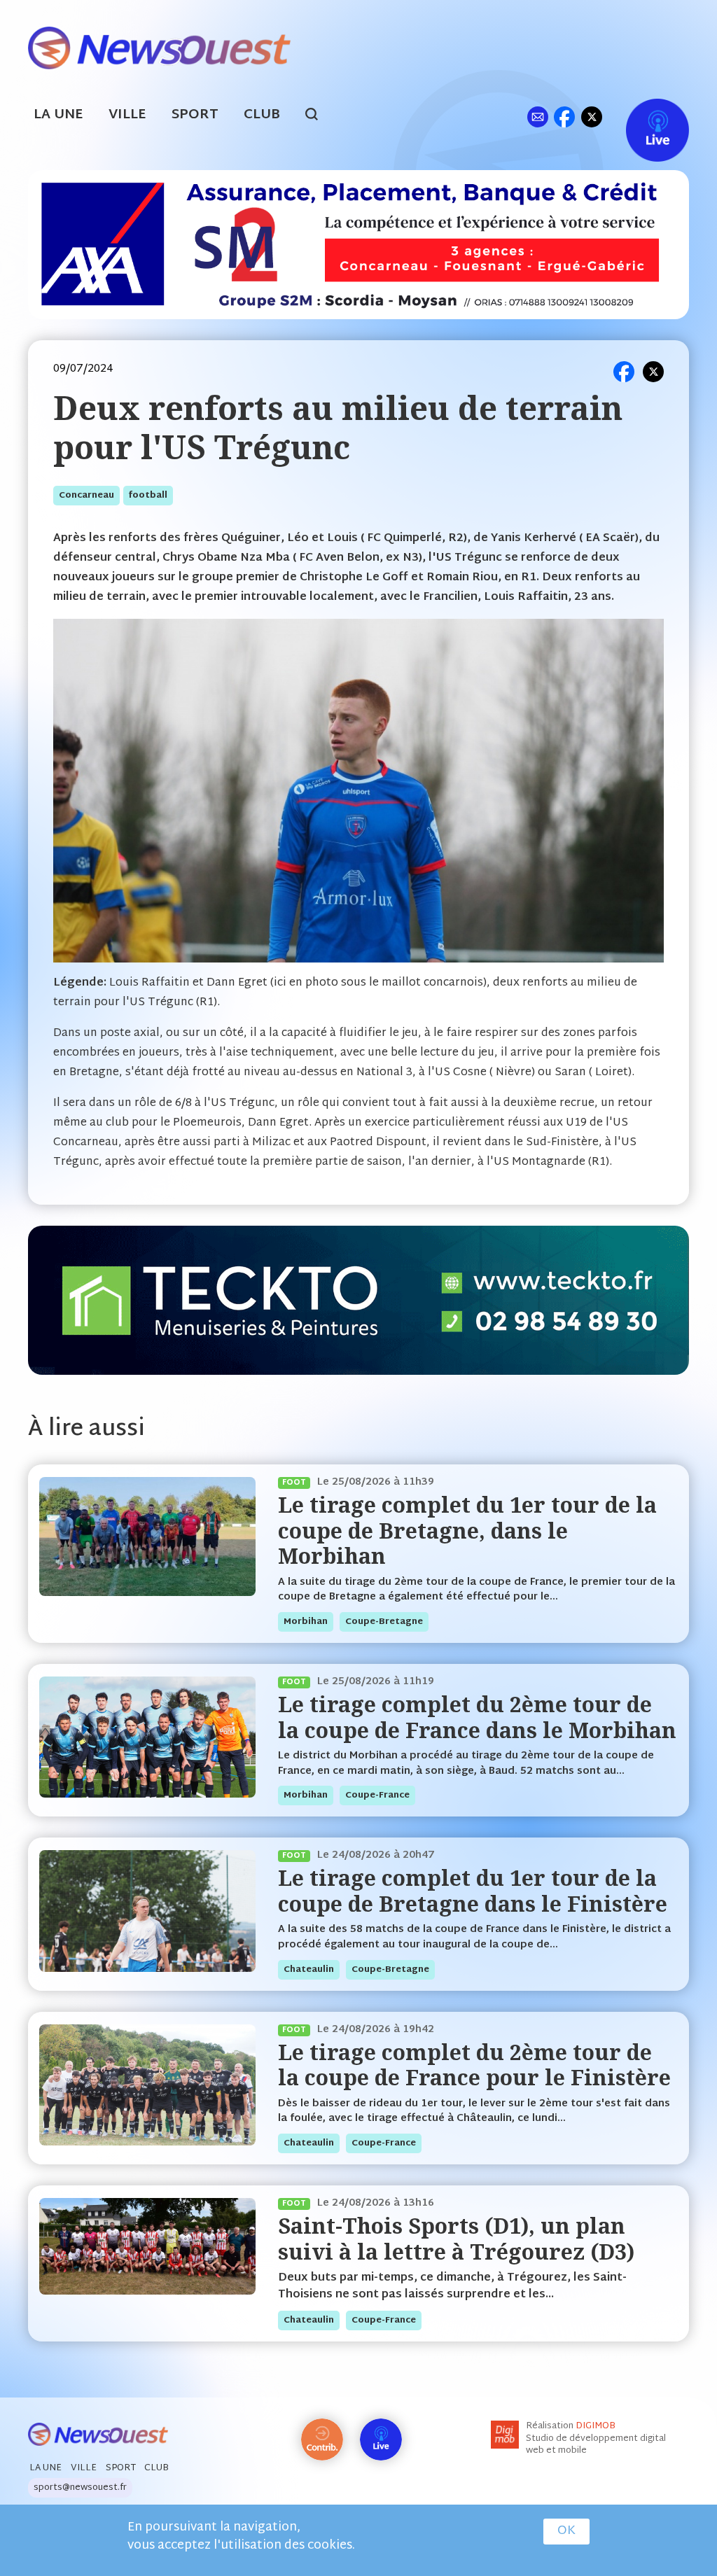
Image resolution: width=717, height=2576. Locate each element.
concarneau (86, 496)
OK (566, 2531)
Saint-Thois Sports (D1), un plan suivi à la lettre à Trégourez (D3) (456, 2238)
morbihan (306, 1622)
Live (643, 117)
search (319, 116)
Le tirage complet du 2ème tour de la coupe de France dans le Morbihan (477, 1717)
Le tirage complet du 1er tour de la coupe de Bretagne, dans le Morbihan (467, 1530)
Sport (195, 115)
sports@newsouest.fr (80, 2488)
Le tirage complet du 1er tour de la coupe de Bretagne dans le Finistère (473, 1890)
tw (592, 117)
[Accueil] (159, 47)
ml (537, 117)
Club (262, 115)
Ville (127, 115)
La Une (58, 115)
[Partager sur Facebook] (624, 372)
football (148, 496)
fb (564, 117)
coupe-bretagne (384, 1622)
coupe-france (377, 1795)
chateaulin (309, 1970)
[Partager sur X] (653, 372)
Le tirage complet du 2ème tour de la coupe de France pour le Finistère (474, 2065)
